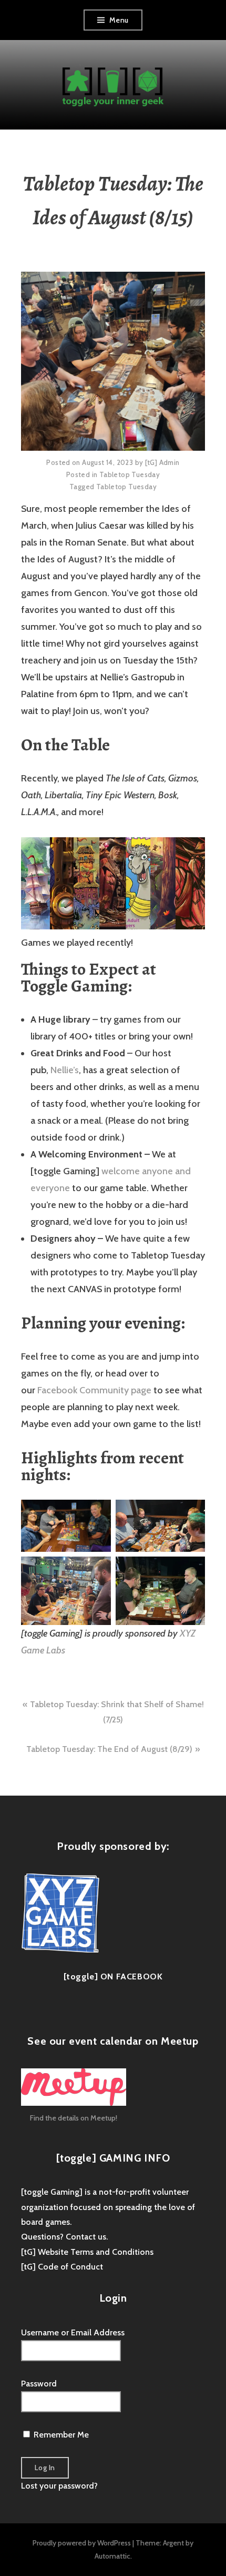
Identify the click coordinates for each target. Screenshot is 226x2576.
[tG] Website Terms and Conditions (87, 2252)
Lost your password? (59, 2486)
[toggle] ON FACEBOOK (113, 1976)
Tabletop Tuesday (130, 474)
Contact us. (87, 2237)
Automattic (112, 2556)
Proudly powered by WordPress (82, 2543)
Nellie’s (65, 1070)
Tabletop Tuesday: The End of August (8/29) (109, 1749)
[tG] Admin (162, 462)
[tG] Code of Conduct (62, 2267)
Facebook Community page (94, 1390)
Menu (119, 20)
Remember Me (60, 2435)
